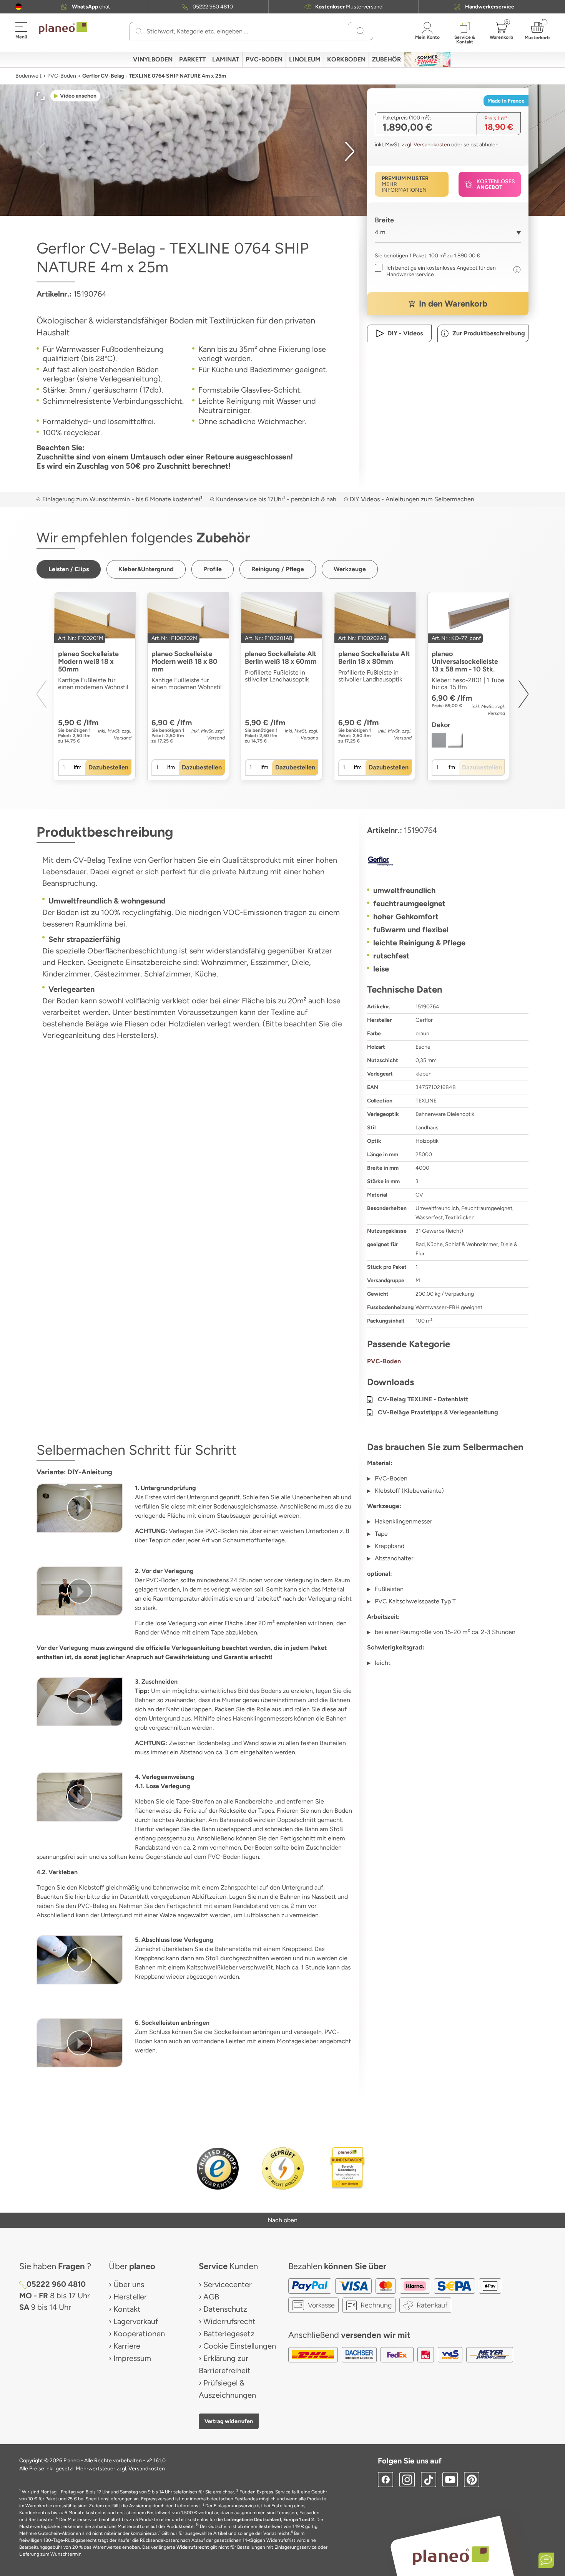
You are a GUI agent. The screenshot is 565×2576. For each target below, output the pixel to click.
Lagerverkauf (136, 2321)
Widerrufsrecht (229, 2321)
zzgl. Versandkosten (426, 145)
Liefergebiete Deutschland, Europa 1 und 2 (269, 2520)
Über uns (129, 2284)
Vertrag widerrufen (229, 2421)
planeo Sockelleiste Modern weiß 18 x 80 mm (184, 661)
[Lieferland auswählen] (19, 7)
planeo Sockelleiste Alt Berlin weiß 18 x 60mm (281, 658)
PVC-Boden (62, 76)
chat (91, 7)
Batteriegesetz (229, 2334)
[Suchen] (139, 31)
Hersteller (130, 2297)
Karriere (127, 2346)
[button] (19, 7)
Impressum (132, 2358)
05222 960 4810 (213, 7)
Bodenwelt (28, 76)
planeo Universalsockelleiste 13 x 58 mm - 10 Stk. (465, 661)
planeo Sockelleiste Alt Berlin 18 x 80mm (374, 658)
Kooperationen (139, 2334)
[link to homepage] (63, 28)
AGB (211, 2297)
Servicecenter (228, 2284)
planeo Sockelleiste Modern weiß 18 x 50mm (88, 661)
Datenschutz (225, 2309)
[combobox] (448, 235)
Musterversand (349, 7)
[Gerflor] (448, 861)
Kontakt (127, 2309)
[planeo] (451, 2555)
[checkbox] (442, 271)
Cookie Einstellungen (240, 2346)
